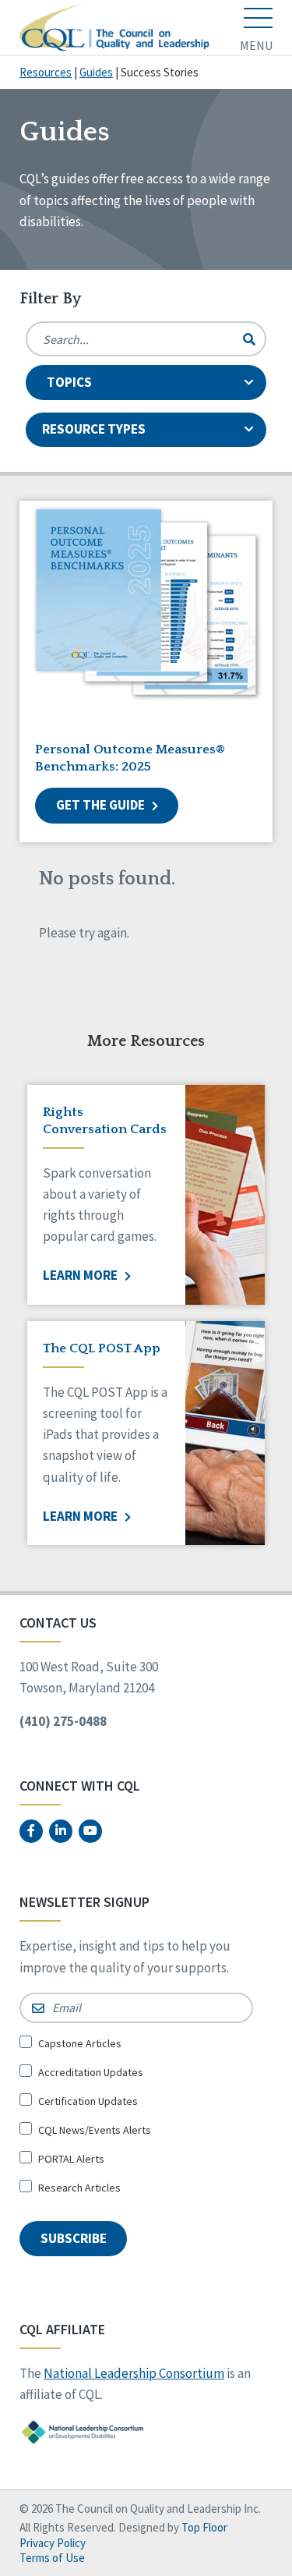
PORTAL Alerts (71, 2159)
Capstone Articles (80, 2043)
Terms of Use (52, 2558)
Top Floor (204, 2527)
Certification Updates (88, 2101)
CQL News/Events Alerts (95, 2130)
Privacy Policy (53, 2543)
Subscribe (74, 2238)
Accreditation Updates (91, 2072)
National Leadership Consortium (134, 2373)
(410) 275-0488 (63, 1721)
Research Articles (79, 2188)
